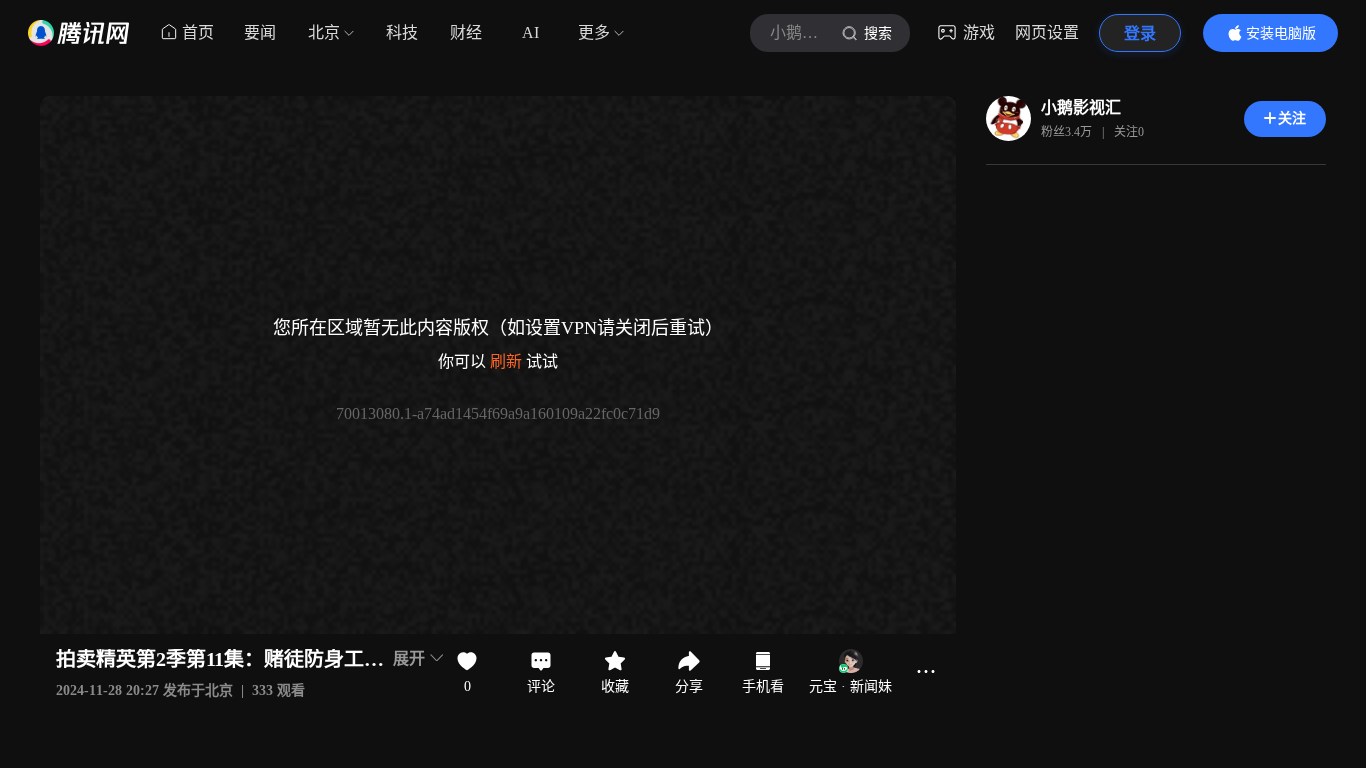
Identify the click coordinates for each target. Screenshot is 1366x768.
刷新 (506, 361)
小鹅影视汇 (1081, 107)
